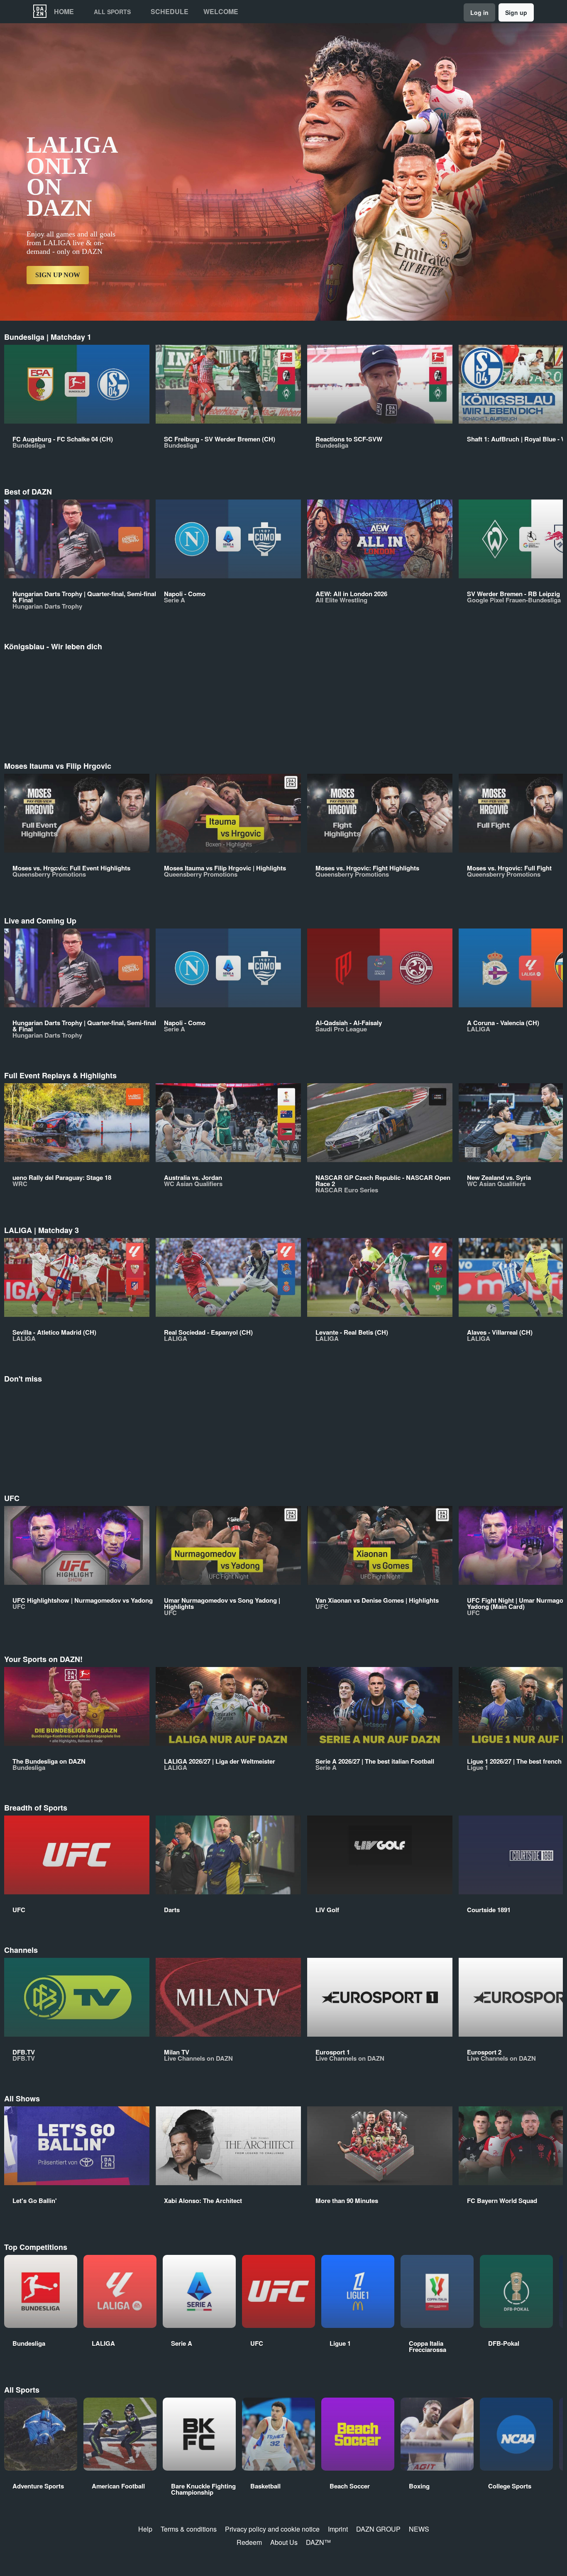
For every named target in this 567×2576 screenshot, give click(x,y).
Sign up (516, 12)
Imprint (338, 2529)
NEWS (419, 2529)
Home (64, 12)
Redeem (249, 2542)
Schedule (170, 12)
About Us (284, 2542)
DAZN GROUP (378, 2529)
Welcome (221, 12)
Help (145, 2529)
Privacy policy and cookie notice (272, 2529)
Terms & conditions (189, 2529)
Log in (479, 12)
